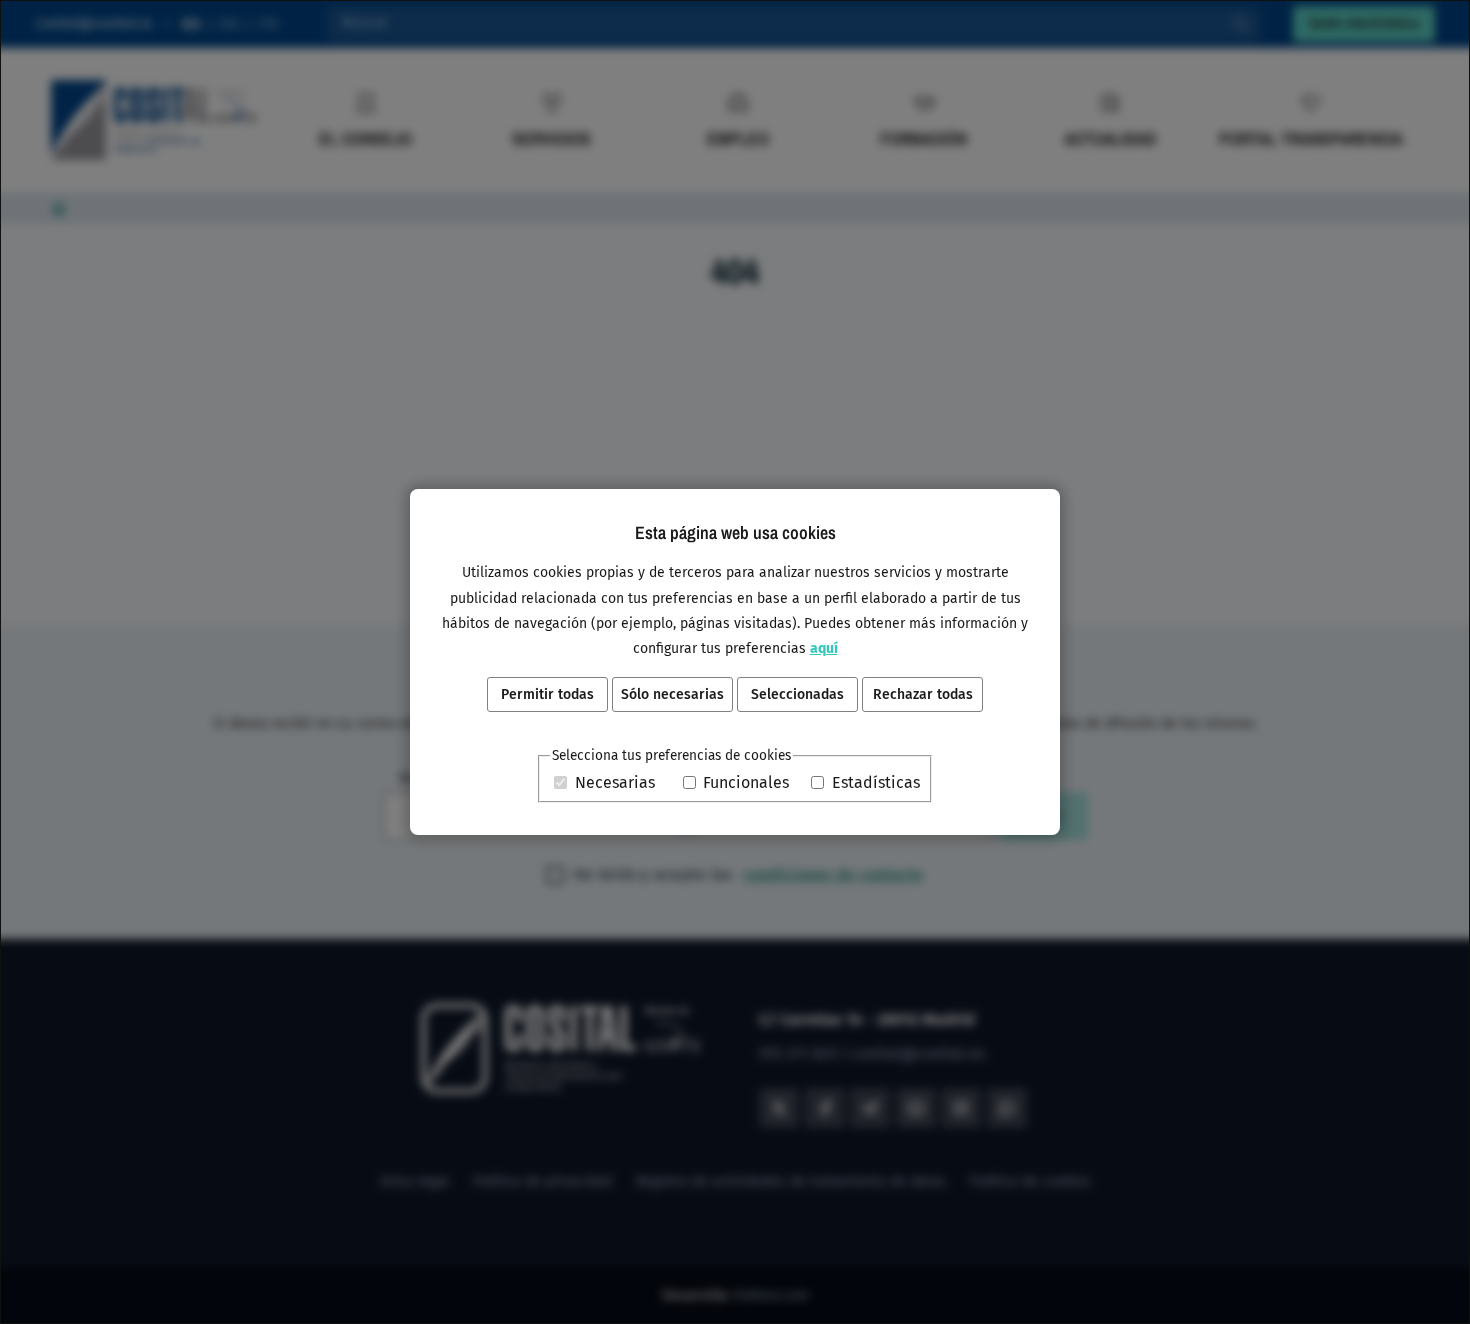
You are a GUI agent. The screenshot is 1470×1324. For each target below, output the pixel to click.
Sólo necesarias (672, 694)
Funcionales (746, 782)
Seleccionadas (797, 694)
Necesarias (615, 782)
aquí (824, 648)
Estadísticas (876, 782)
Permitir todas (547, 694)
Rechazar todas (923, 694)
